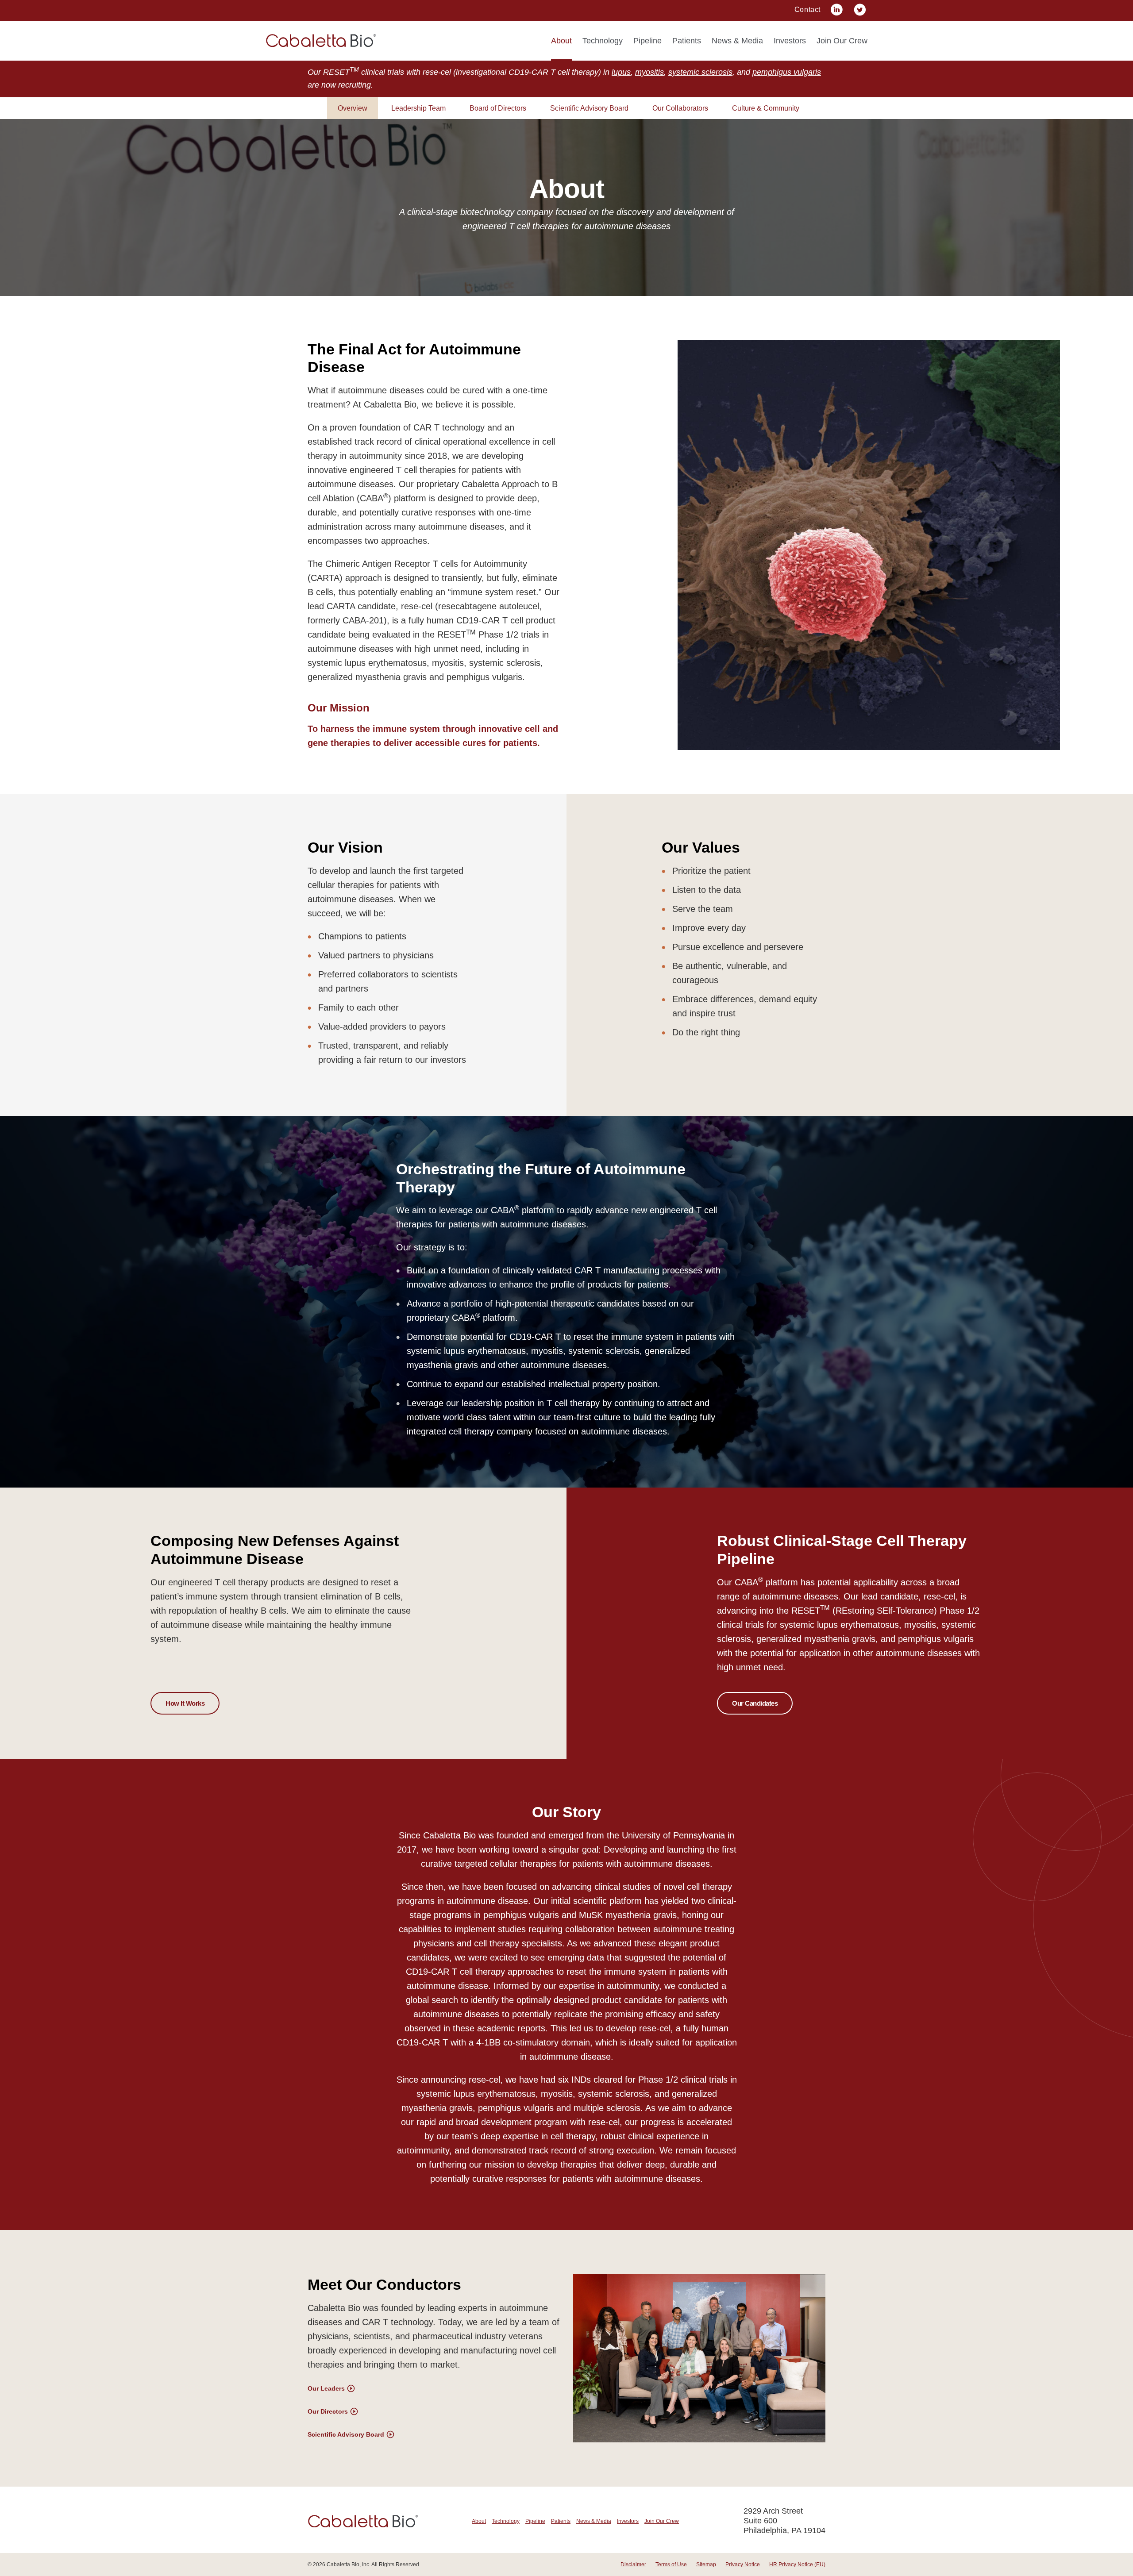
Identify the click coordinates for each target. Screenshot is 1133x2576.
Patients (687, 41)
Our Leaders (326, 2388)
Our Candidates (755, 1703)
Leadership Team (418, 108)
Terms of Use (671, 2564)
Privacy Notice (743, 2564)
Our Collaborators (680, 108)
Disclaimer (633, 2564)
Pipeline (647, 41)
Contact (807, 10)
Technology (603, 41)
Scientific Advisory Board (589, 108)
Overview (353, 108)
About (561, 41)
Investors (790, 41)
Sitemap (706, 2564)
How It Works (185, 1703)
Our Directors (328, 2411)
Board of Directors (498, 108)
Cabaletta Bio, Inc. (349, 2564)
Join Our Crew (842, 41)
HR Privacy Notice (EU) (797, 2564)
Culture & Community (766, 108)
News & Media (737, 41)
